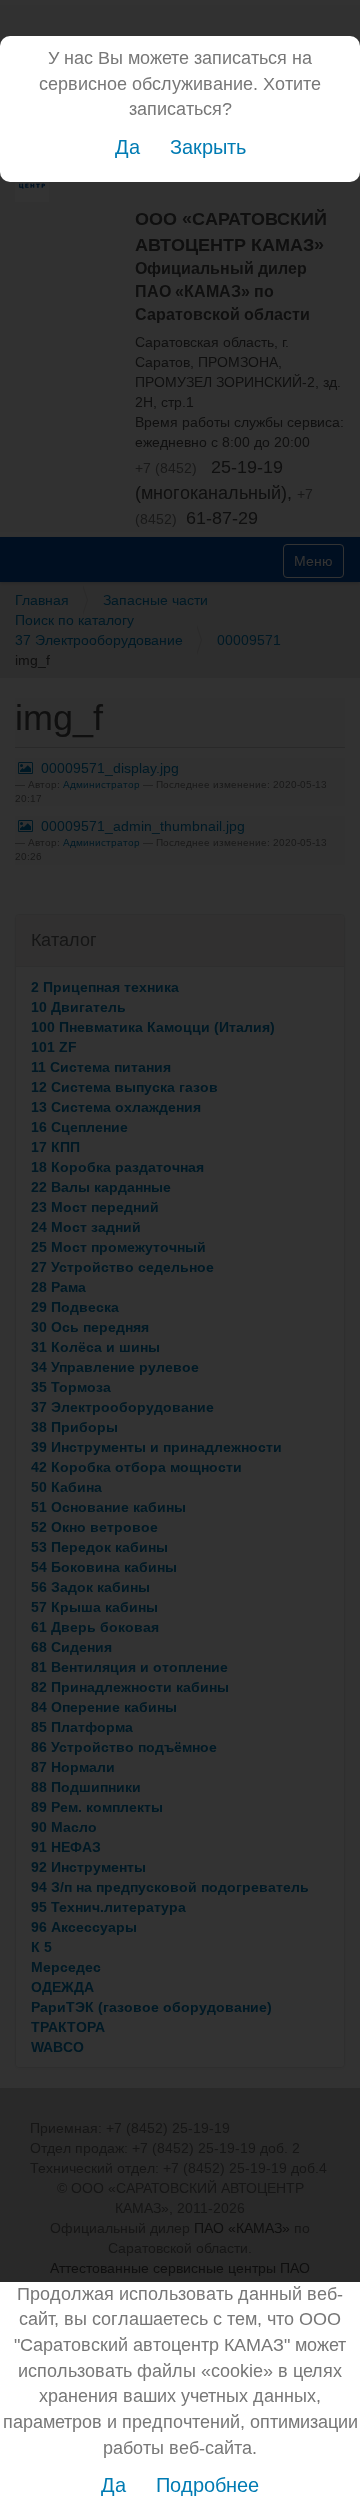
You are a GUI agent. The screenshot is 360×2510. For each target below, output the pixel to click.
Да (127, 147)
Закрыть (208, 147)
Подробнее (207, 2485)
